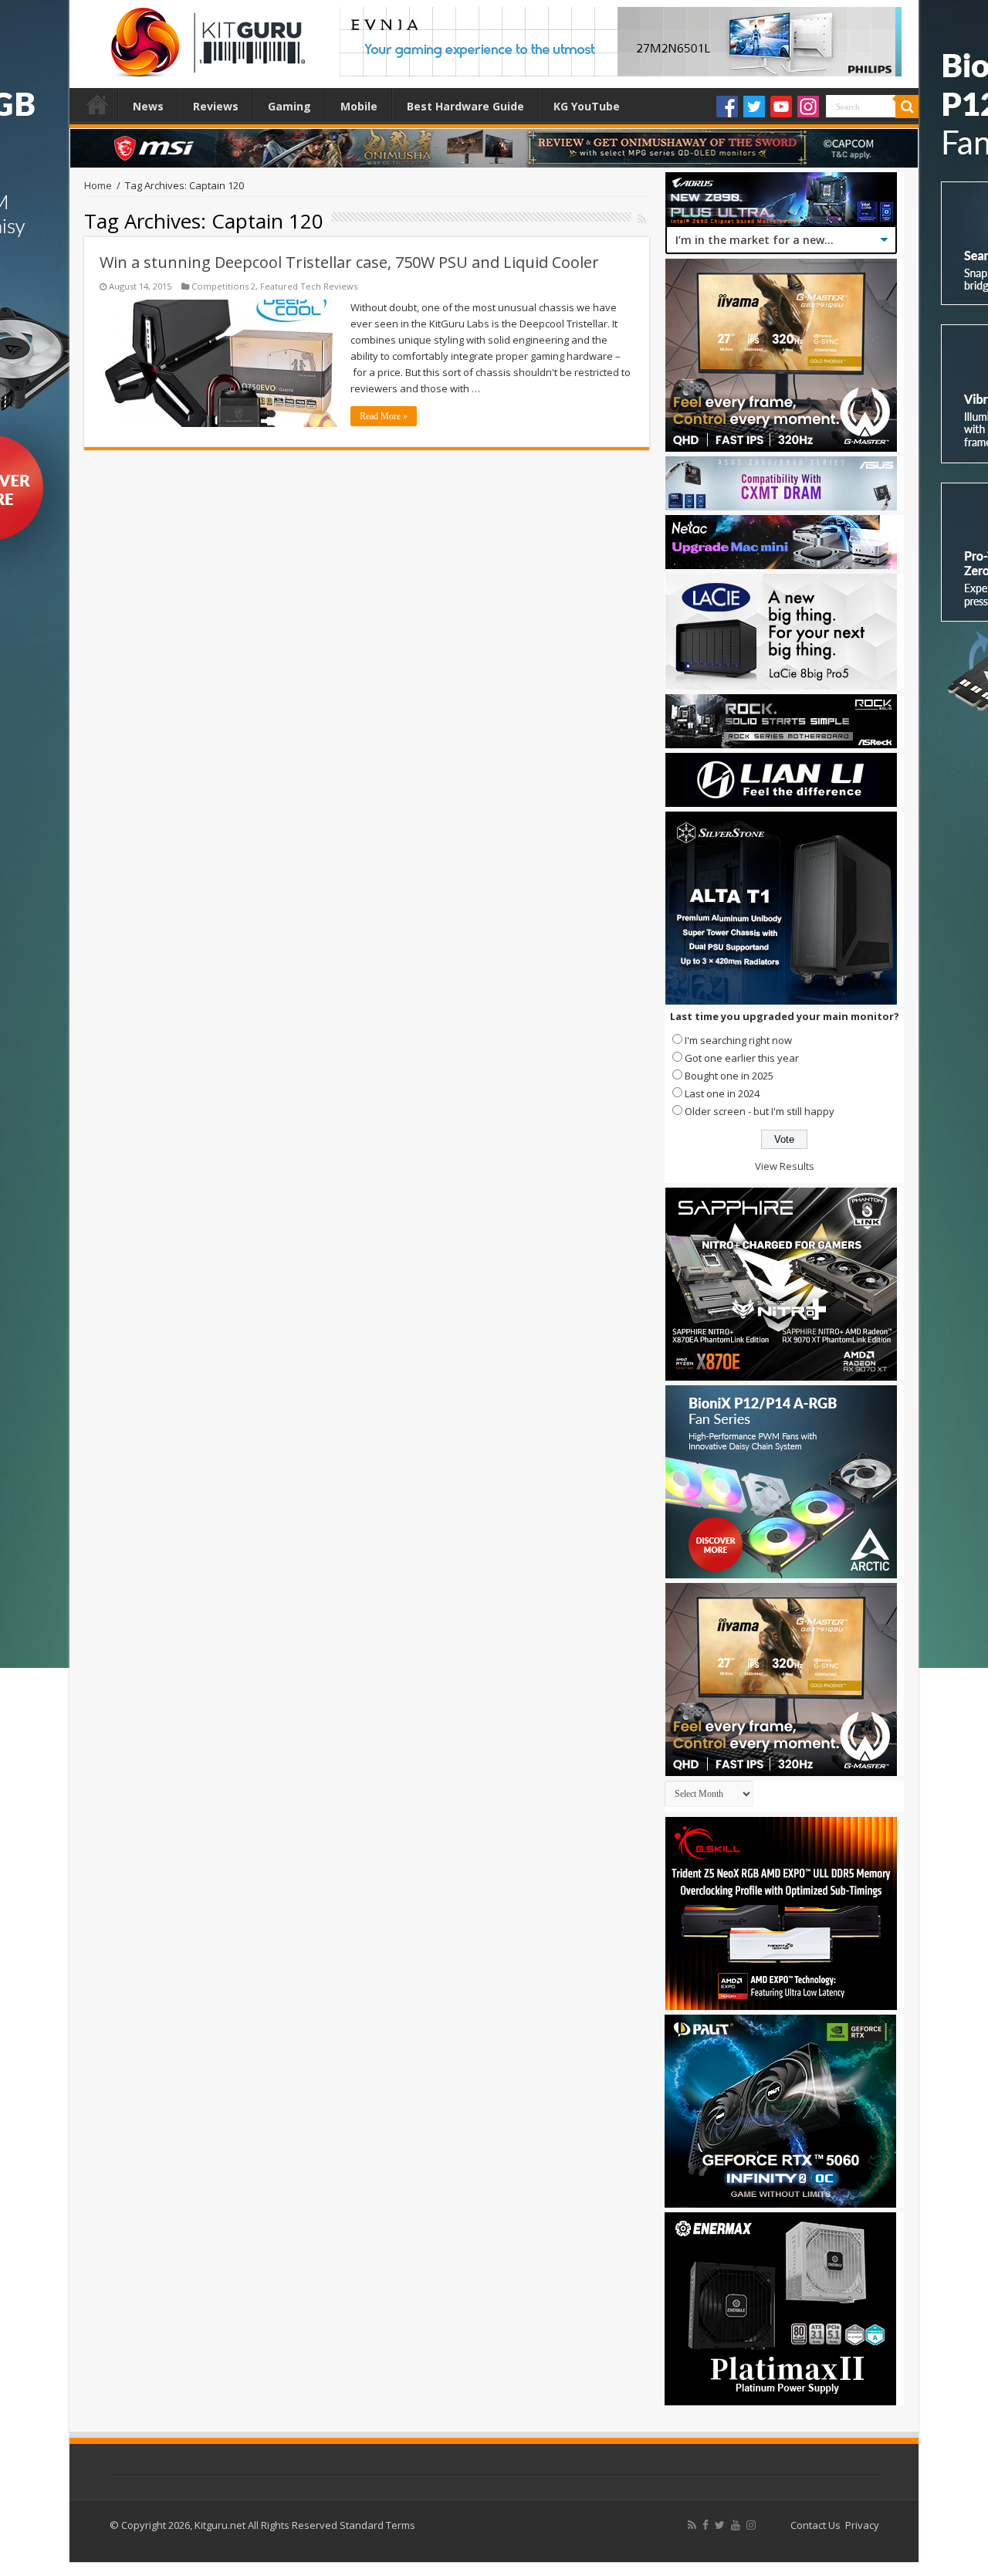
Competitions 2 (223, 286)
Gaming (289, 106)
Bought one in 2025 (729, 1076)
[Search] (907, 107)
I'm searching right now (738, 1040)
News (148, 106)
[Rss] (692, 2525)
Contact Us (815, 2525)
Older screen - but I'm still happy (760, 1111)
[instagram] (751, 2525)
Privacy (862, 2525)
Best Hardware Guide (465, 106)
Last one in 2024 (722, 1093)
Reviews (216, 106)
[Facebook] (727, 107)
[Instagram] (808, 107)
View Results (785, 1166)
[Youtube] (781, 107)
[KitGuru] (205, 37)
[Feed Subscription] (642, 219)
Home (97, 104)
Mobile (359, 106)
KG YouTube (587, 106)
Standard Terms (377, 2525)
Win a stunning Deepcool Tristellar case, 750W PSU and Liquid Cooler (349, 262)
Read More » (384, 416)
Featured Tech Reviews (309, 286)
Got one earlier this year (742, 1058)
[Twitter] (754, 107)
